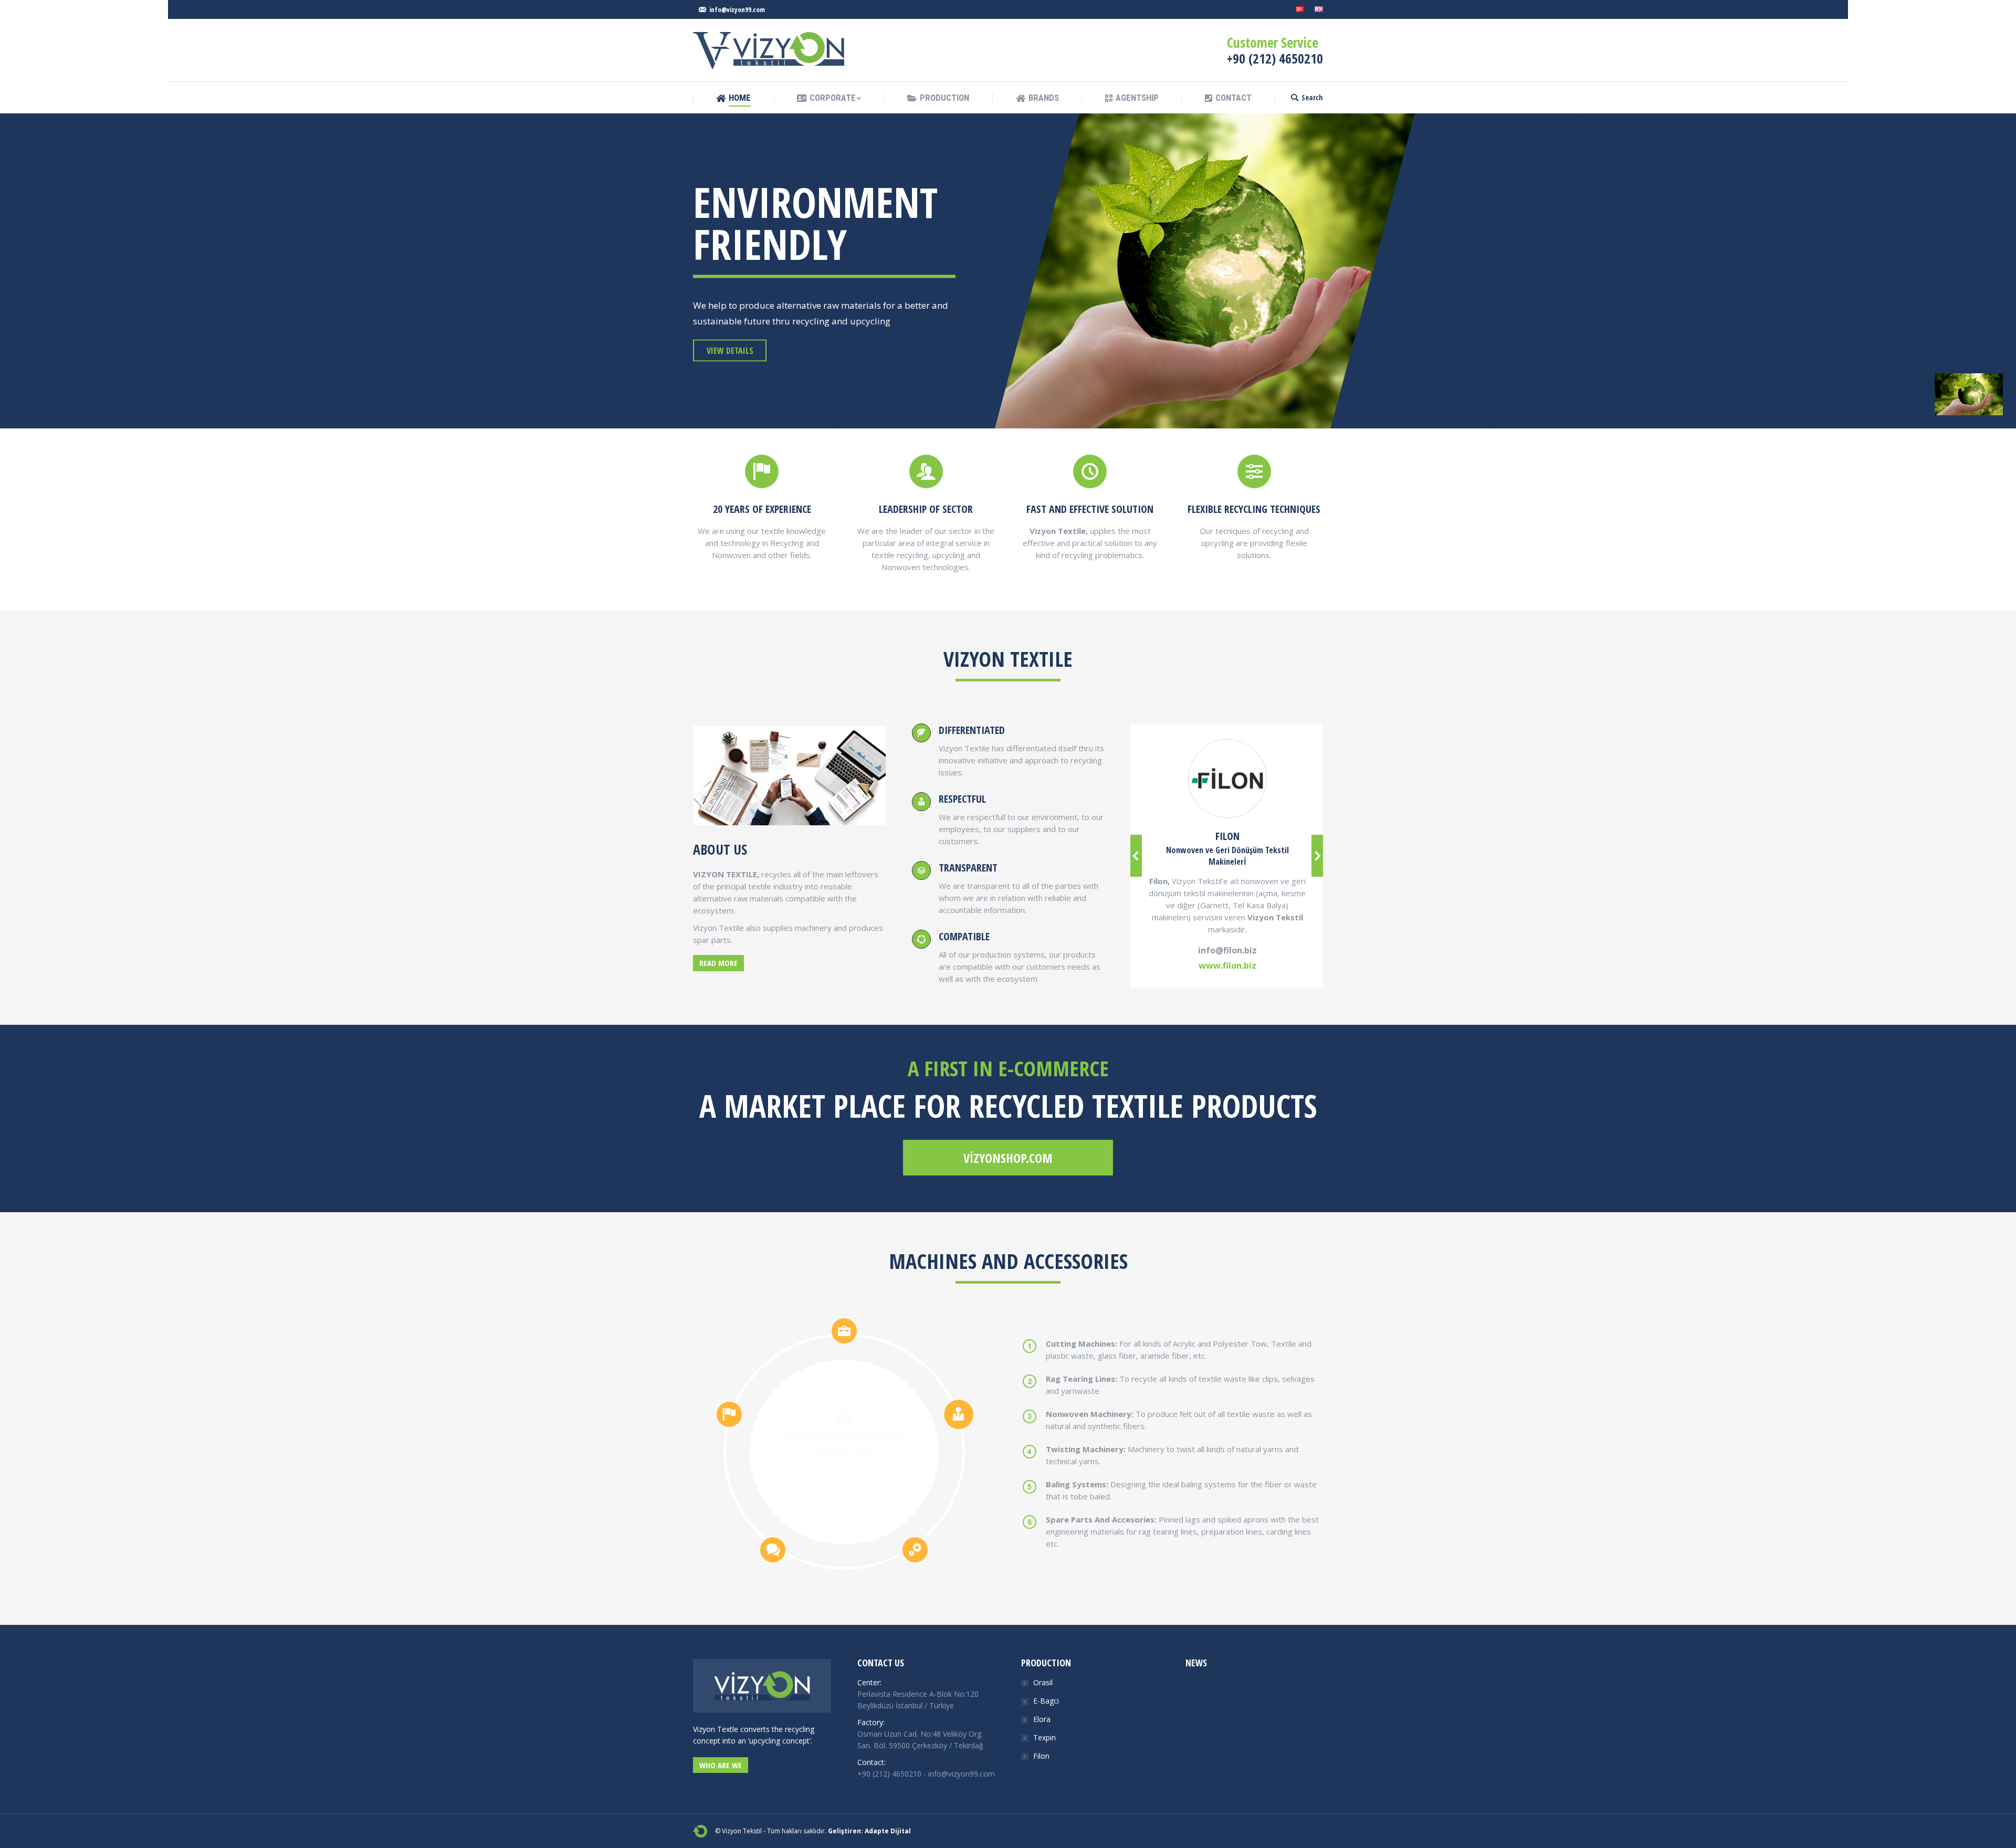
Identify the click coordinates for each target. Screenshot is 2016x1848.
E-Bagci (1046, 1701)
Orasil (1043, 1682)
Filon (1041, 1756)
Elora (1042, 1719)
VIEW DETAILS (730, 351)
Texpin (1044, 1737)
